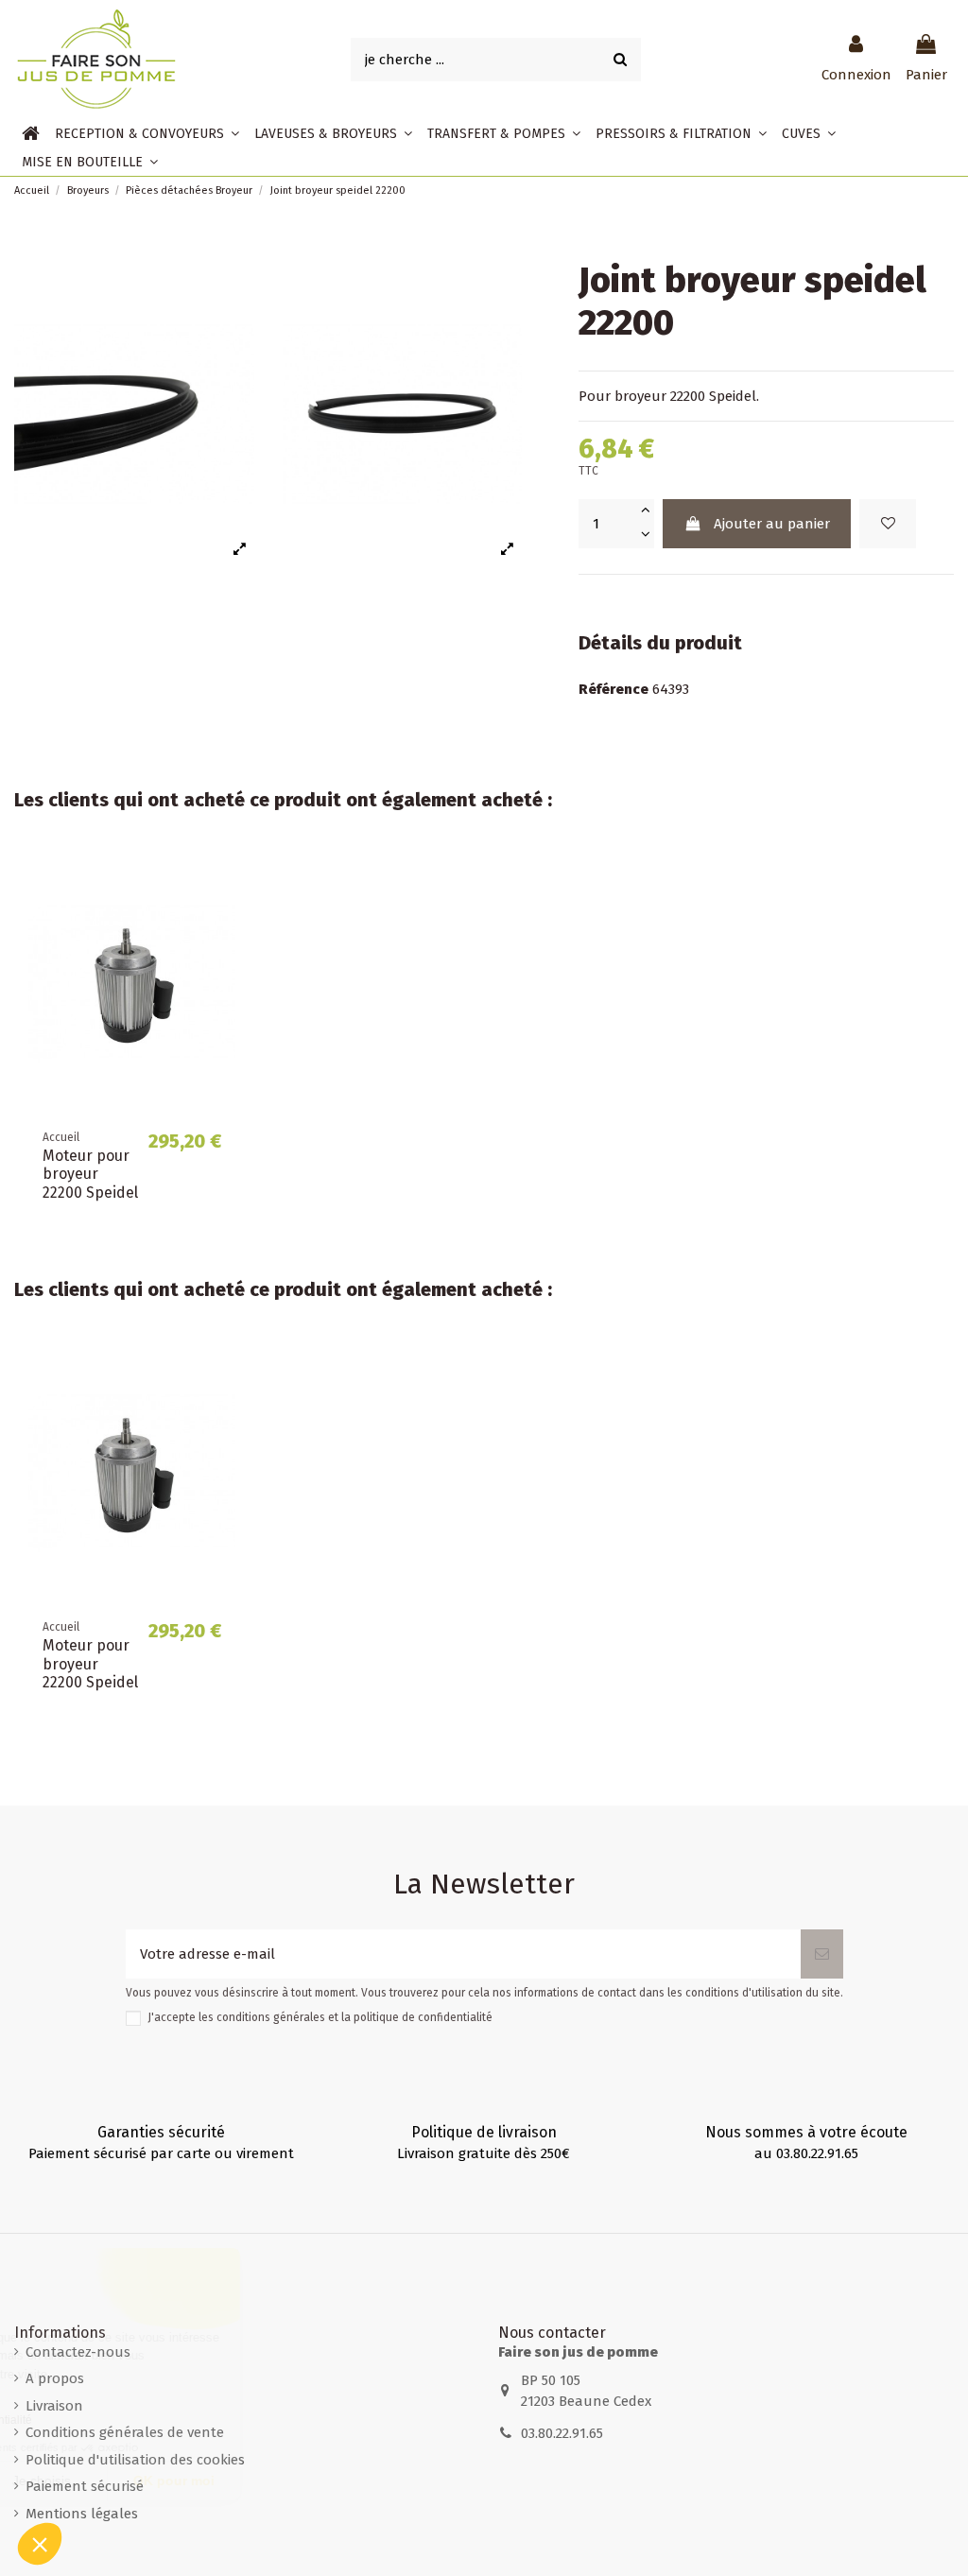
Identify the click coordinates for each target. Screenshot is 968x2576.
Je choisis (217, 2481)
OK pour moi (350, 2481)
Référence (614, 689)
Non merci (85, 2481)
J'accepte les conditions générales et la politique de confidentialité (320, 2017)
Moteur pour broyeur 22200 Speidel (90, 1174)
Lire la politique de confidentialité (123, 2420)
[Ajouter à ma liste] (888, 524)
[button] (147, 133)
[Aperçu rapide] (221, 913)
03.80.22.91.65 (562, 2433)
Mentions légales (82, 2514)
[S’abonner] (822, 1954)
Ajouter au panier (772, 524)
